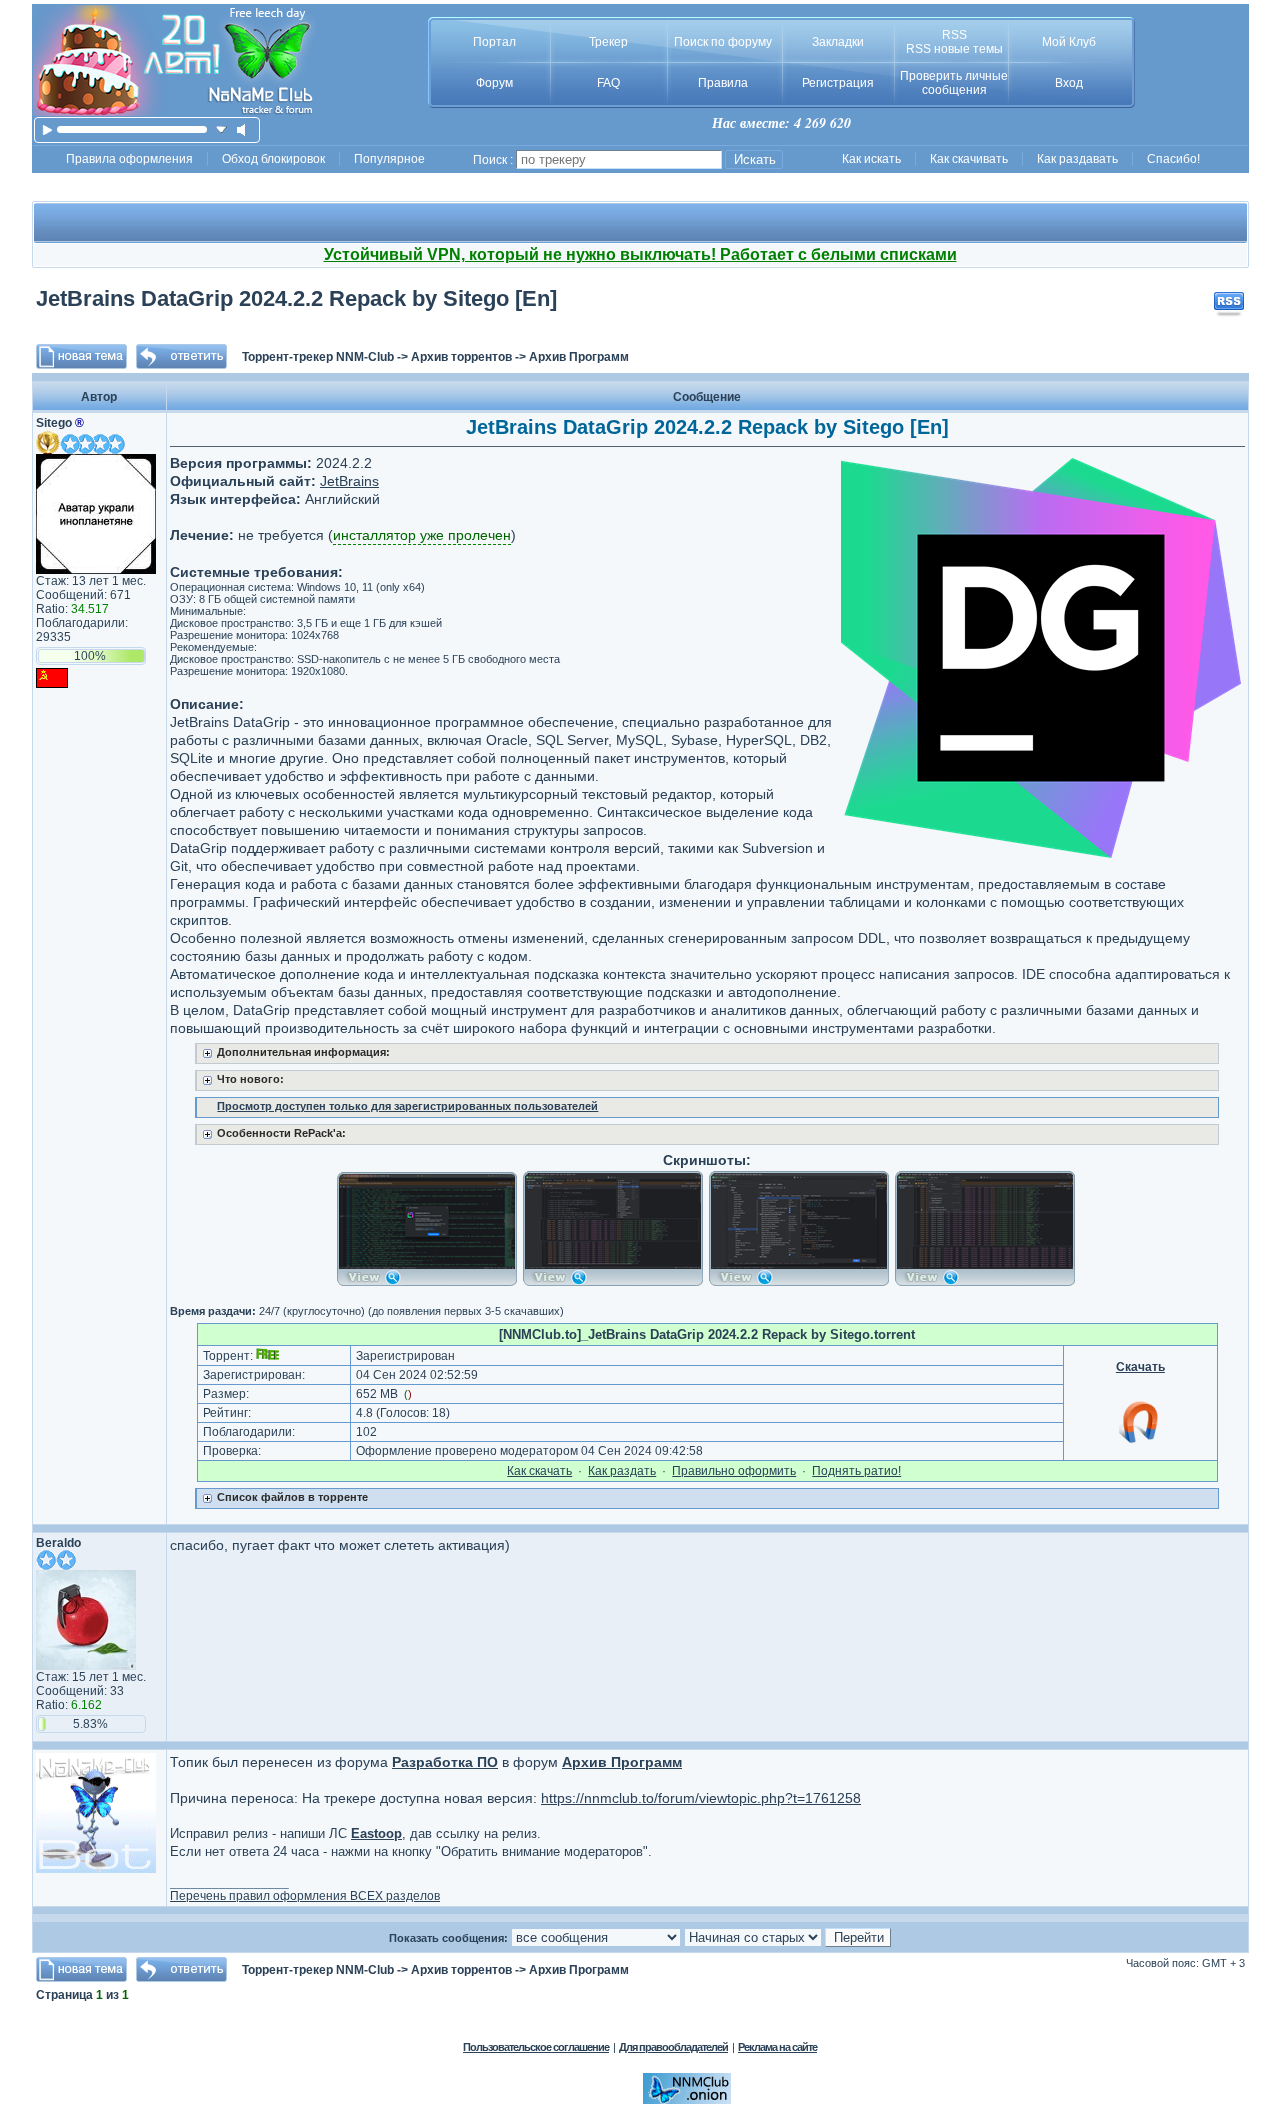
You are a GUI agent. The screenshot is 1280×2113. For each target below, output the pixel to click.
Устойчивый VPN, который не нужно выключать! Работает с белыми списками (640, 254)
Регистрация (838, 83)
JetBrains (349, 481)
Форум (494, 83)
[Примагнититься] (1140, 1442)
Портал (494, 42)
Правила (723, 83)
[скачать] (221, 129)
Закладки (838, 42)
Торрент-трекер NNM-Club (318, 357)
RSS (954, 35)
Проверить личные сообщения (954, 83)
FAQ (608, 83)
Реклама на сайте (777, 2047)
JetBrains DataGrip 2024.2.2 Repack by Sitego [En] (296, 298)
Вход (1069, 83)
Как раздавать (1077, 159)
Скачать (1140, 1367)
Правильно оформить (734, 1471)
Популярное (389, 159)
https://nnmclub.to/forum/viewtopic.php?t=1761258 (701, 1798)
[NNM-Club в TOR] (687, 2100)
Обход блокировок (273, 159)
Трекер (608, 42)
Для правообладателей (673, 2047)
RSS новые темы (954, 49)
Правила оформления (129, 159)
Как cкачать (539, 1471)
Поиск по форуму (723, 42)
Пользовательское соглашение (536, 2047)
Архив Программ (579, 357)
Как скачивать (969, 159)
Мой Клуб (1069, 42)
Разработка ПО (445, 1762)
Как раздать (622, 1471)
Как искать (871, 159)
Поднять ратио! (856, 1471)
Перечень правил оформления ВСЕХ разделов (305, 1896)
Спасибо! (1173, 159)
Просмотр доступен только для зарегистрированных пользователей (407, 1106)
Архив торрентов (461, 357)
